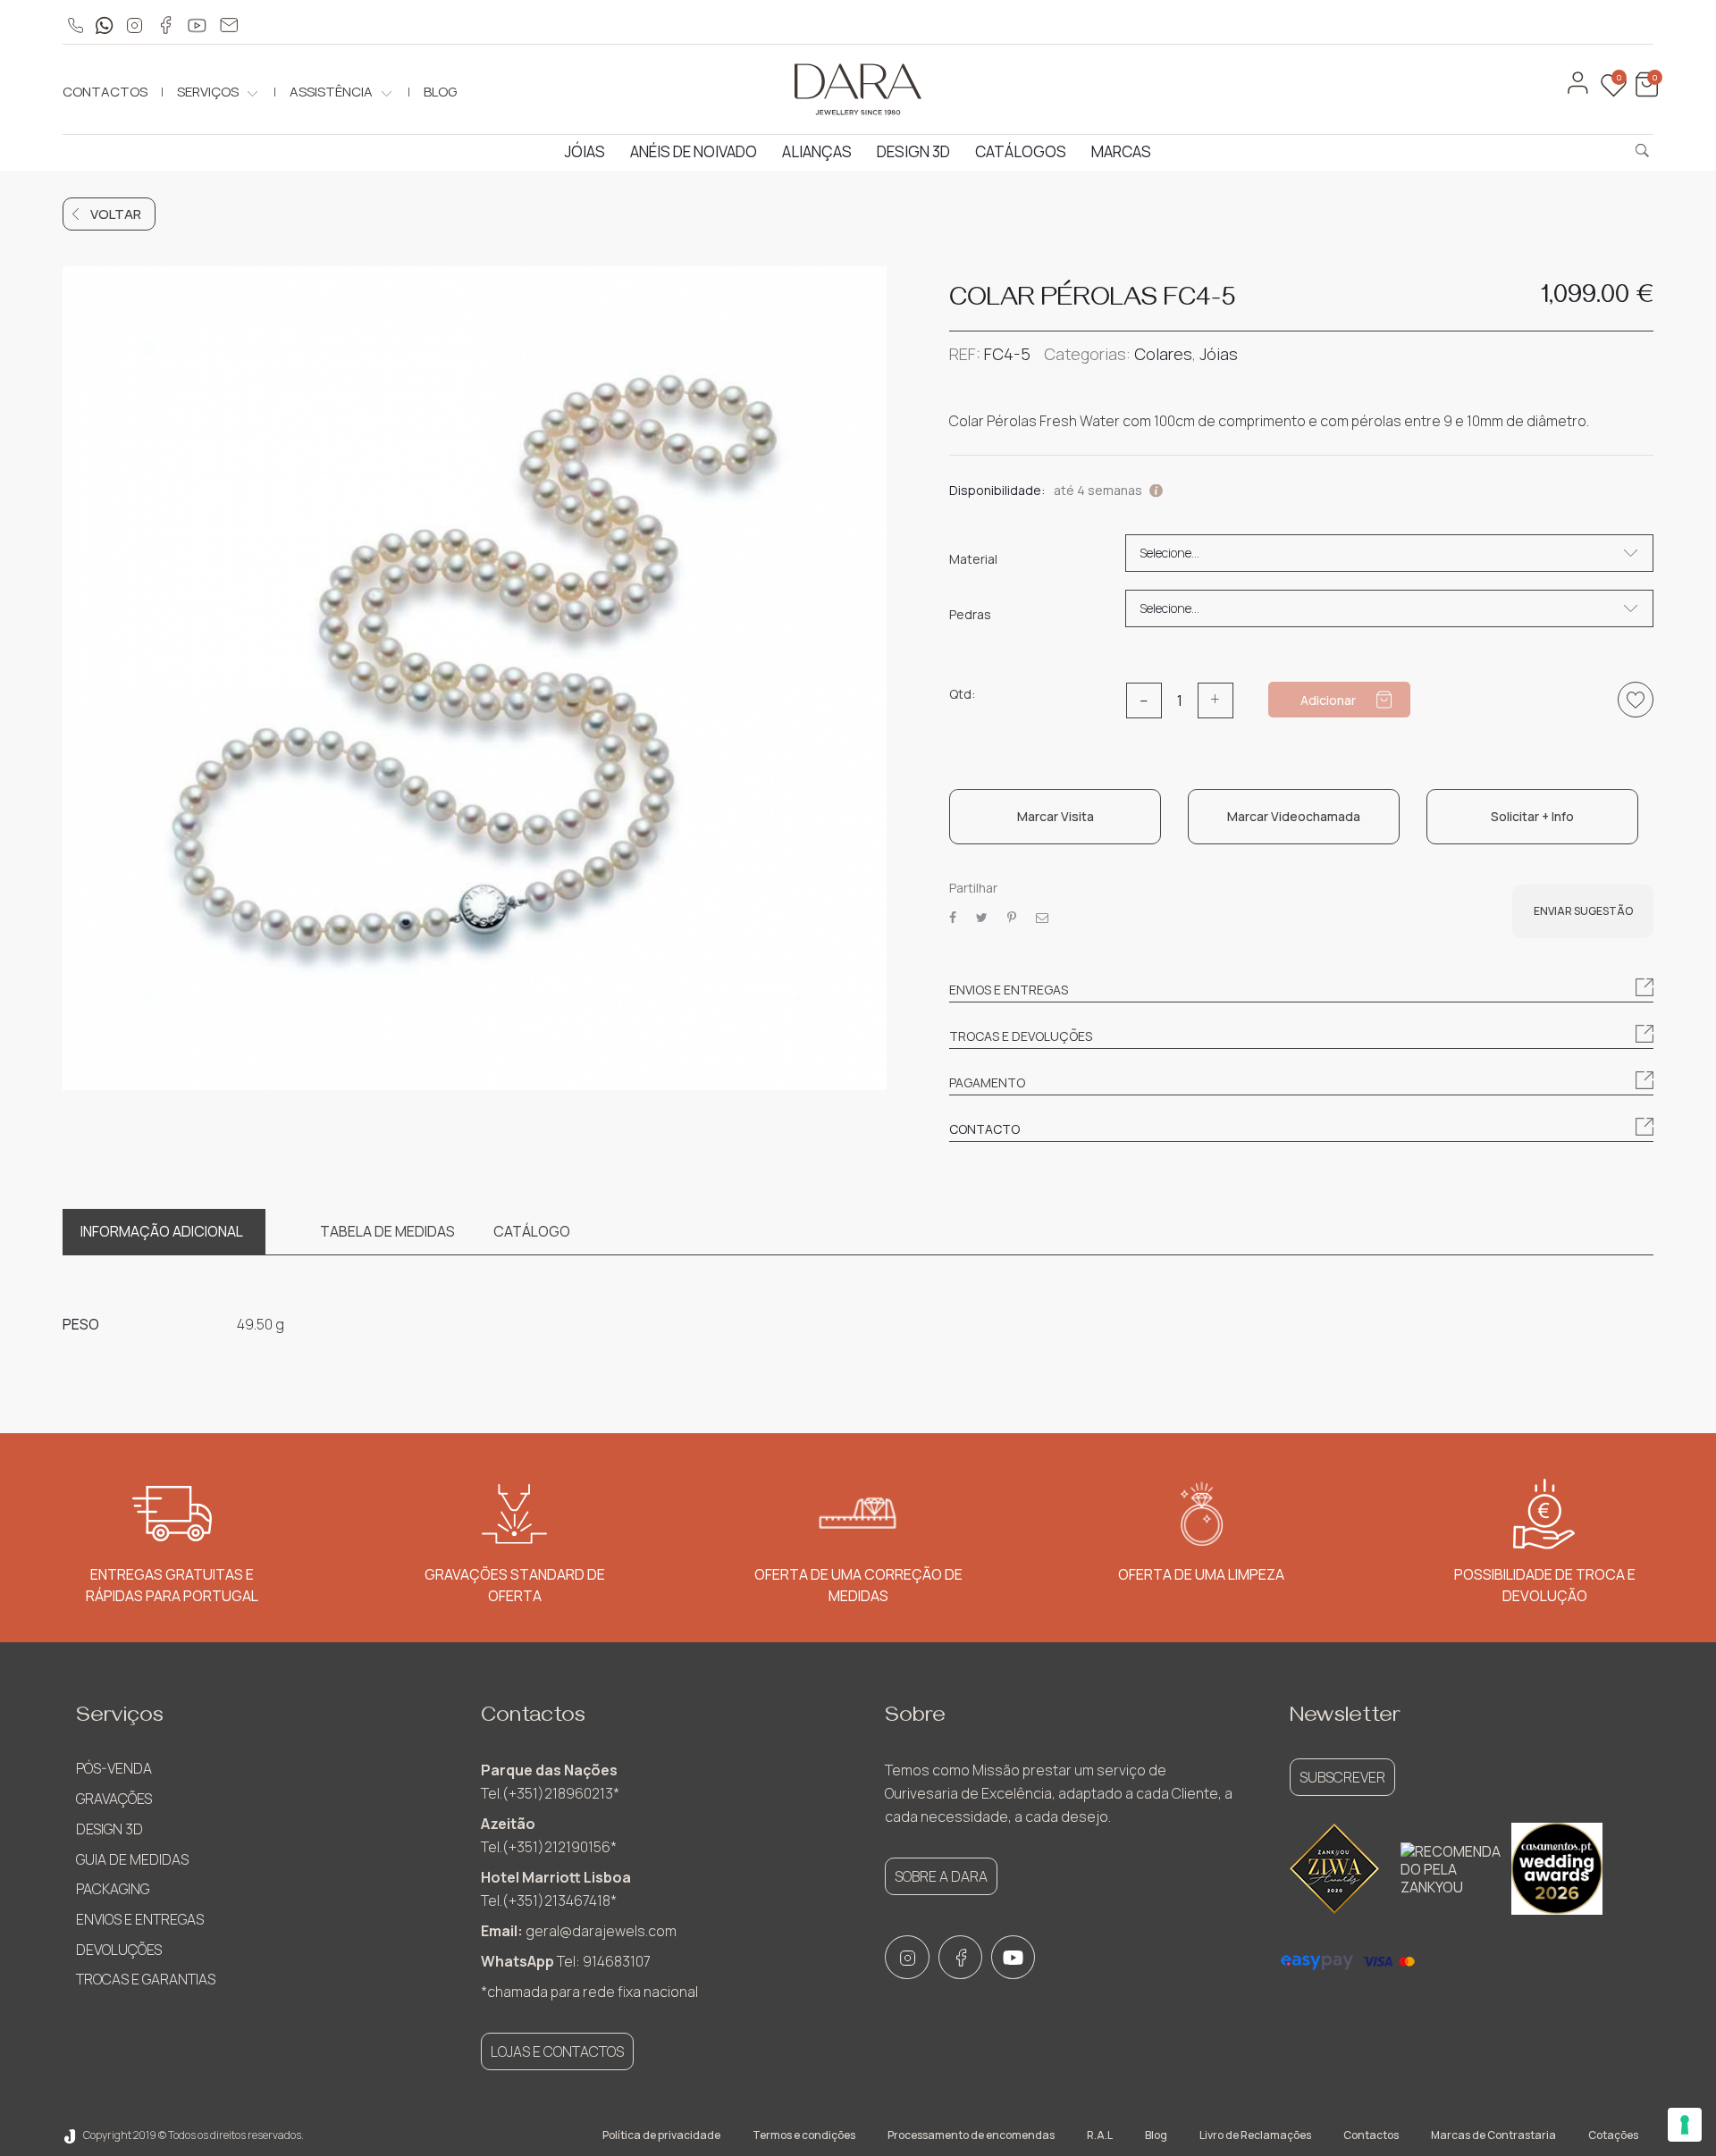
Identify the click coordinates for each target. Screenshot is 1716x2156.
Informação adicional (162, 1231)
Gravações (114, 1799)
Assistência (331, 92)
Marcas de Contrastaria (1493, 2135)
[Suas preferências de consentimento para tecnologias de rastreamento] (1685, 2125)
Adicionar (1328, 700)
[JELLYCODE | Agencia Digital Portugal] (70, 2135)
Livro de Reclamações (1255, 2135)
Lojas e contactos (557, 2051)
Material (973, 559)
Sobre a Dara (941, 1876)
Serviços (208, 92)
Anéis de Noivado (694, 151)
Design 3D (913, 151)
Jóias (585, 151)
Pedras (970, 615)
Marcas (1121, 151)
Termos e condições (804, 2135)
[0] (1644, 92)
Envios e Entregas (140, 1919)
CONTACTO (984, 1129)
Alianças (817, 151)
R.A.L (1100, 2135)
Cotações (1613, 2135)
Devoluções (119, 1950)
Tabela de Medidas (387, 1231)
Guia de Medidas (132, 1859)
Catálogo (532, 1231)
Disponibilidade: (997, 490)
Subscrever (1342, 1777)
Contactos (105, 92)
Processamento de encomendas (971, 2135)
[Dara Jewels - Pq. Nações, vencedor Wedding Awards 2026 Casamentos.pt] (1557, 1868)
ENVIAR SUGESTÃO (1583, 911)
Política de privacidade (661, 2135)
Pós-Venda (114, 1768)
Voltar (116, 214)
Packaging (113, 1889)
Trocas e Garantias (146, 1979)
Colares (1163, 354)
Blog (440, 92)
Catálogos (1021, 151)
